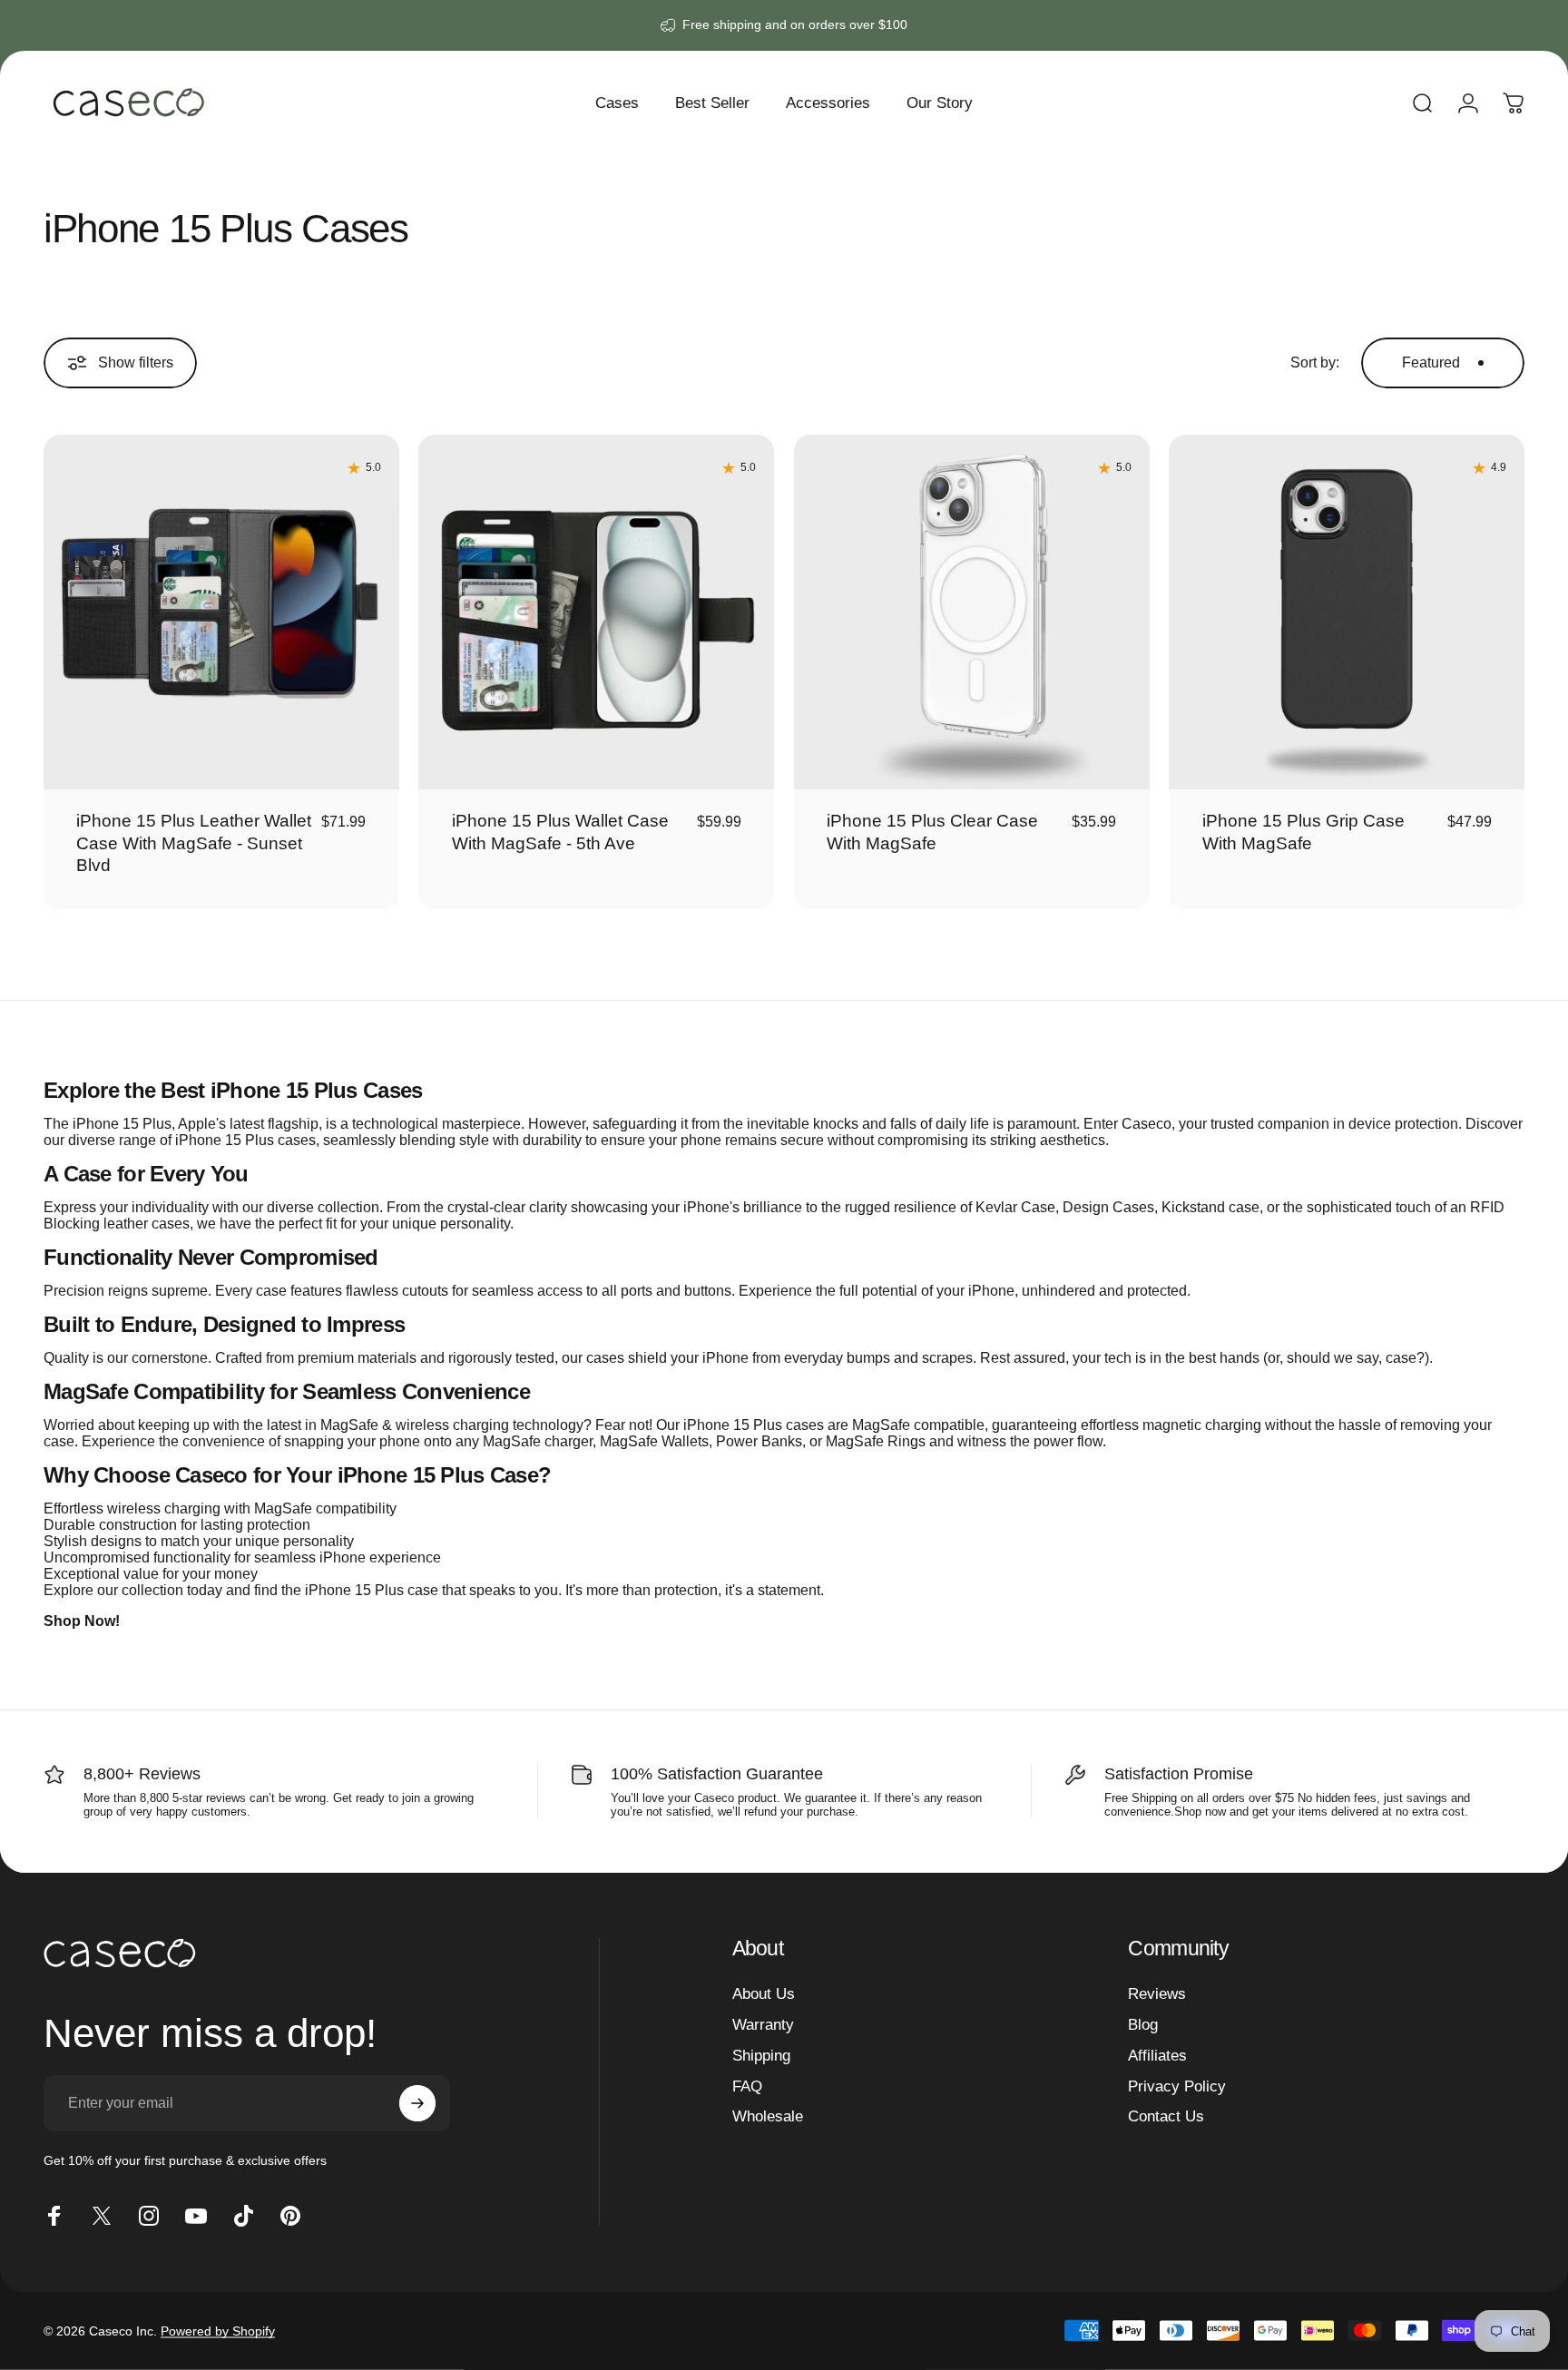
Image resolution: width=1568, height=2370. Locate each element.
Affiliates (1157, 2055)
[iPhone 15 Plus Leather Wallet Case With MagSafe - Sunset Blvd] (221, 612)
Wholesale (768, 2116)
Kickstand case (1210, 1207)
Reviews (1157, 1993)
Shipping (761, 2055)
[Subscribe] (417, 2103)
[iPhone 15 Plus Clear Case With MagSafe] (972, 612)
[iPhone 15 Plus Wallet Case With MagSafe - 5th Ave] (596, 612)
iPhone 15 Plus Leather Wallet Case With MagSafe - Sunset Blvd (194, 842)
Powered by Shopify (218, 2331)
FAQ (747, 2086)
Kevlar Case (1015, 1207)
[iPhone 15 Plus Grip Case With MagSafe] (1347, 612)
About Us (764, 1993)
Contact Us (1166, 2116)
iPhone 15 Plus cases (245, 1140)
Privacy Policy (1177, 2086)
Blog (1143, 2024)
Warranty (763, 2024)
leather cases (147, 1224)
